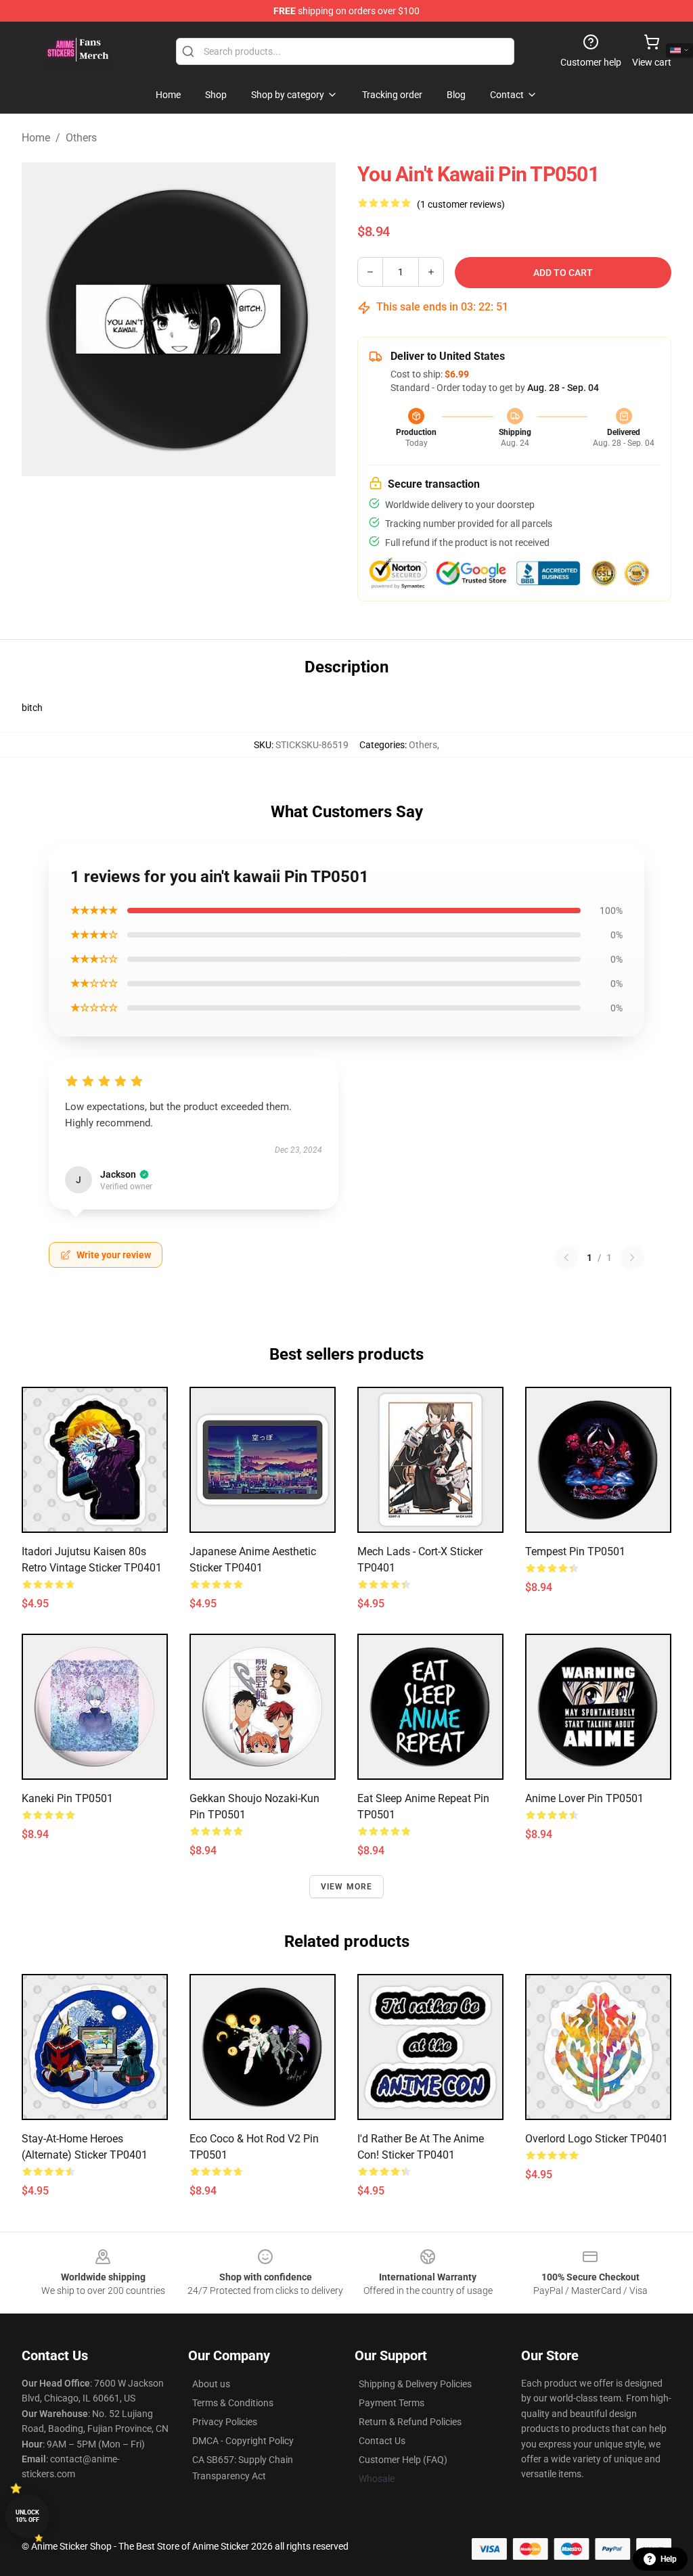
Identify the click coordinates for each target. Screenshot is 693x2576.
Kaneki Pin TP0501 (67, 1798)
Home (36, 138)
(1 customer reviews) (461, 204)
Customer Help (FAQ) (403, 2460)
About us (211, 2384)
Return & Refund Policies (410, 2422)
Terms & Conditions (233, 2403)
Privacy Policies (225, 2422)
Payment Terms (392, 2403)
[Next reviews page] (632, 1258)
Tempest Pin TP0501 (575, 1551)
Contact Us (382, 2441)
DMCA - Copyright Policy (243, 2441)
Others (81, 138)
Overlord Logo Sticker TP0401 (597, 2139)
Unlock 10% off (27, 2516)
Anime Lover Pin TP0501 (584, 1798)
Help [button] (669, 2559)
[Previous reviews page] (566, 1258)
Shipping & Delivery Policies (415, 2384)
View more (347, 1887)
